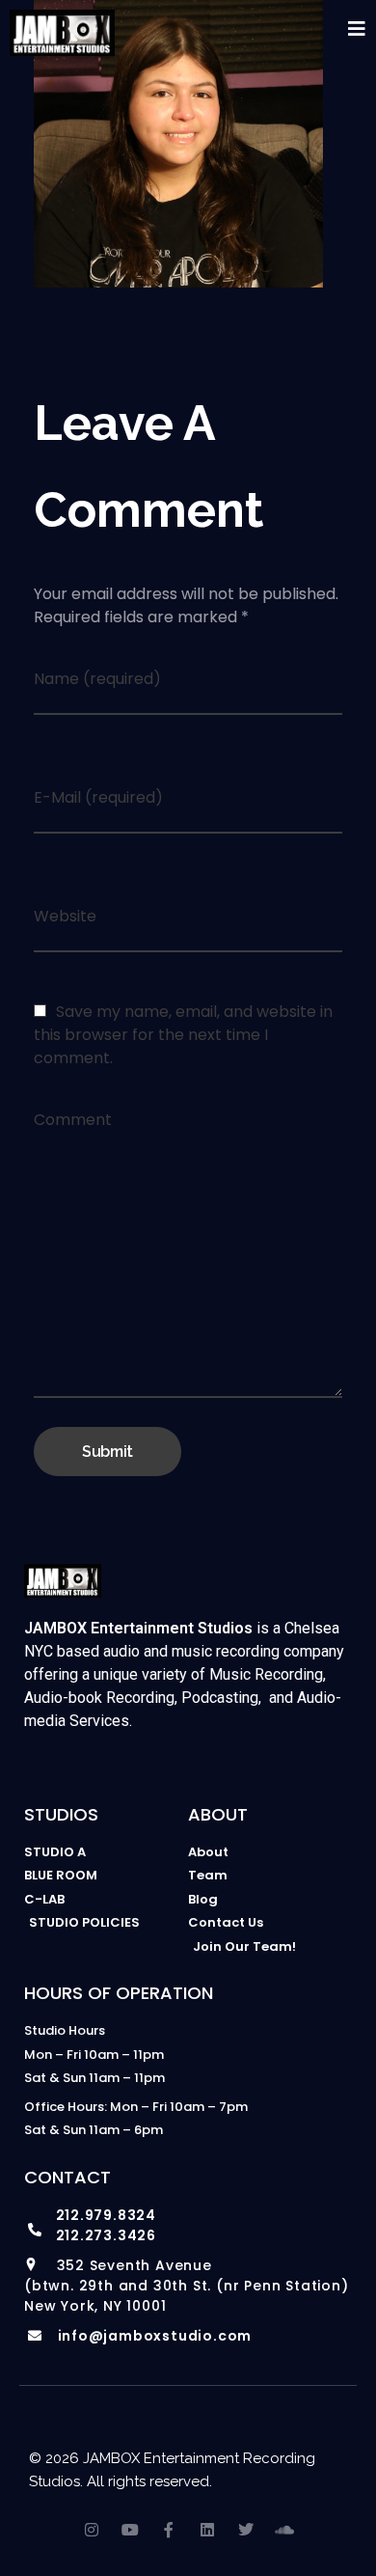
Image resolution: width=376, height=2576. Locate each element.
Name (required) (97, 679)
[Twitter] (246, 2530)
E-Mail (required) (98, 797)
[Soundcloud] (284, 2530)
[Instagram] (92, 2530)
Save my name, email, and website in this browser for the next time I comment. (183, 1035)
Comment (73, 1120)
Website (65, 916)
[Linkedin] (207, 2530)
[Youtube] (130, 2530)
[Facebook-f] (169, 2530)
